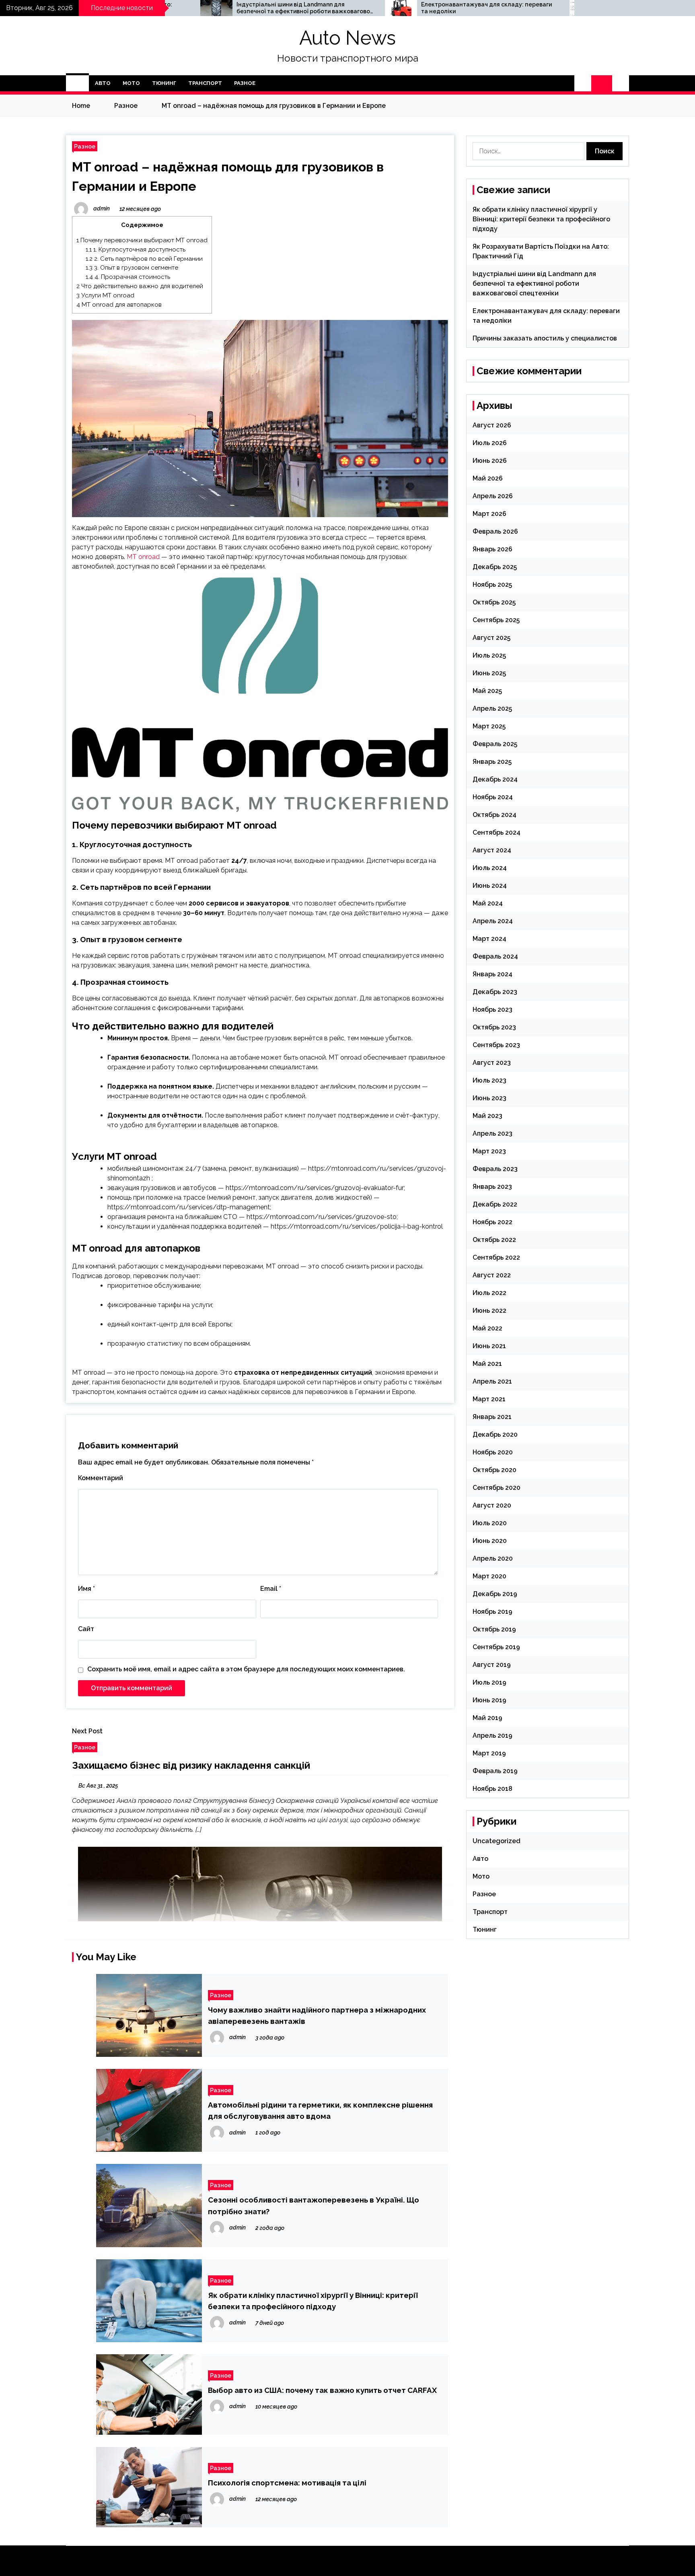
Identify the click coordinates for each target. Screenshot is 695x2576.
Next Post (87, 1731)
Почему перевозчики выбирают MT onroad (142, 240)
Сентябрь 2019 (496, 1647)
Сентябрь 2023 (496, 1045)
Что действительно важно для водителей (140, 286)
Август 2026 (492, 425)
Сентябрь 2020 (497, 1488)
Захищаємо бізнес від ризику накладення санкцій (191, 1765)
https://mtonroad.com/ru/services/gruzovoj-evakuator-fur (315, 1188)
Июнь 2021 (489, 1346)
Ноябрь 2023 (492, 1010)
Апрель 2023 (492, 1133)
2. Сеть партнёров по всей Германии (144, 259)
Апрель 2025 (492, 708)
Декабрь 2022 (495, 1204)
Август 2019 (492, 1665)
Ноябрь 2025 (492, 585)
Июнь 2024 (490, 886)
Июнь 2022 (489, 1311)
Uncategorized (497, 1841)
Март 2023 (489, 1151)
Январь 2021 (492, 1417)
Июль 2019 (489, 1682)
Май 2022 (487, 1328)
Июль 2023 (489, 1080)
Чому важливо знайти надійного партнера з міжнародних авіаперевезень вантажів (317, 2015)
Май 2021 (487, 1364)
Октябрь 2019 (494, 1629)
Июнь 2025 (489, 673)
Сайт (86, 1629)
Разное (245, 83)
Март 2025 (489, 726)
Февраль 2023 (495, 1169)
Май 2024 (488, 903)
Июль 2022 (489, 1293)
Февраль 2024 (495, 956)
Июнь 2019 (489, 1700)
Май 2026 (488, 478)
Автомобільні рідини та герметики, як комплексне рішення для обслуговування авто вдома (320, 2110)
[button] (583, 83)
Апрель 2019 (492, 1736)
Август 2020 (492, 1505)
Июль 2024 (490, 868)
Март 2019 (489, 1753)
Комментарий (101, 1478)
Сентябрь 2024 (497, 832)
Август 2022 (492, 1275)
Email (271, 1589)
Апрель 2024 (493, 921)
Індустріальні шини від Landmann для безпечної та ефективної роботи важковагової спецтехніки (176, 8)
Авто (103, 83)
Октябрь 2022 (494, 1240)
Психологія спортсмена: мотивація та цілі (287, 2483)
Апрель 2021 (492, 1381)
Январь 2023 (492, 1187)
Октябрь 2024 (495, 815)
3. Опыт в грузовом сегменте (132, 268)
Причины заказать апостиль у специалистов (541, 8)
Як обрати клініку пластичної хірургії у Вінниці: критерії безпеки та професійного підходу (313, 2301)
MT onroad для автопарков (119, 305)
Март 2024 (489, 939)
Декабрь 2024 (495, 779)
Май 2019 (487, 1718)
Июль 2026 (490, 443)
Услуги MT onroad (105, 295)
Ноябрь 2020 (493, 1452)
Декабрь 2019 (495, 1594)
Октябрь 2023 (494, 1027)
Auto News (347, 38)
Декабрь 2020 (495, 1434)
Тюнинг (164, 83)
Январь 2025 (492, 762)
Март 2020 (489, 1576)
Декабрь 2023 (495, 992)
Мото (131, 83)
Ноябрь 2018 (492, 1789)
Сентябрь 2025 (496, 620)
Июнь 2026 (490, 461)
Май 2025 (487, 691)
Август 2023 (492, 1063)
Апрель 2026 (493, 496)
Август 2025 (491, 638)
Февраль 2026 (495, 531)
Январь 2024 (492, 974)
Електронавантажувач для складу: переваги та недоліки (358, 8)
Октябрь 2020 (495, 1470)
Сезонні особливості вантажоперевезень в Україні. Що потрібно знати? (314, 2205)
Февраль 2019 (495, 1771)
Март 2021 (489, 1399)
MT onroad (143, 557)
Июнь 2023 (489, 1098)
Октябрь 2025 (494, 602)
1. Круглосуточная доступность (136, 250)
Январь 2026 (492, 549)
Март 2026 (489, 514)
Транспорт (205, 83)
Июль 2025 (489, 655)
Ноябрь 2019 (492, 1612)
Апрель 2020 (493, 1558)
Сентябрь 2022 (496, 1257)
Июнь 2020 (490, 1541)
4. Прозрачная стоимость (128, 277)
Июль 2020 (490, 1523)
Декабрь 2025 (495, 567)
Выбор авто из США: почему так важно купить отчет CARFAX (322, 2390)
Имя (86, 1589)
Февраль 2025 (495, 744)
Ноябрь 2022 (492, 1222)
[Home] (77, 83)
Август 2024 (492, 850)
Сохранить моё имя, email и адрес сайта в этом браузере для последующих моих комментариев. (246, 1669)
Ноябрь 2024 (493, 797)
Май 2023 (487, 1116)
